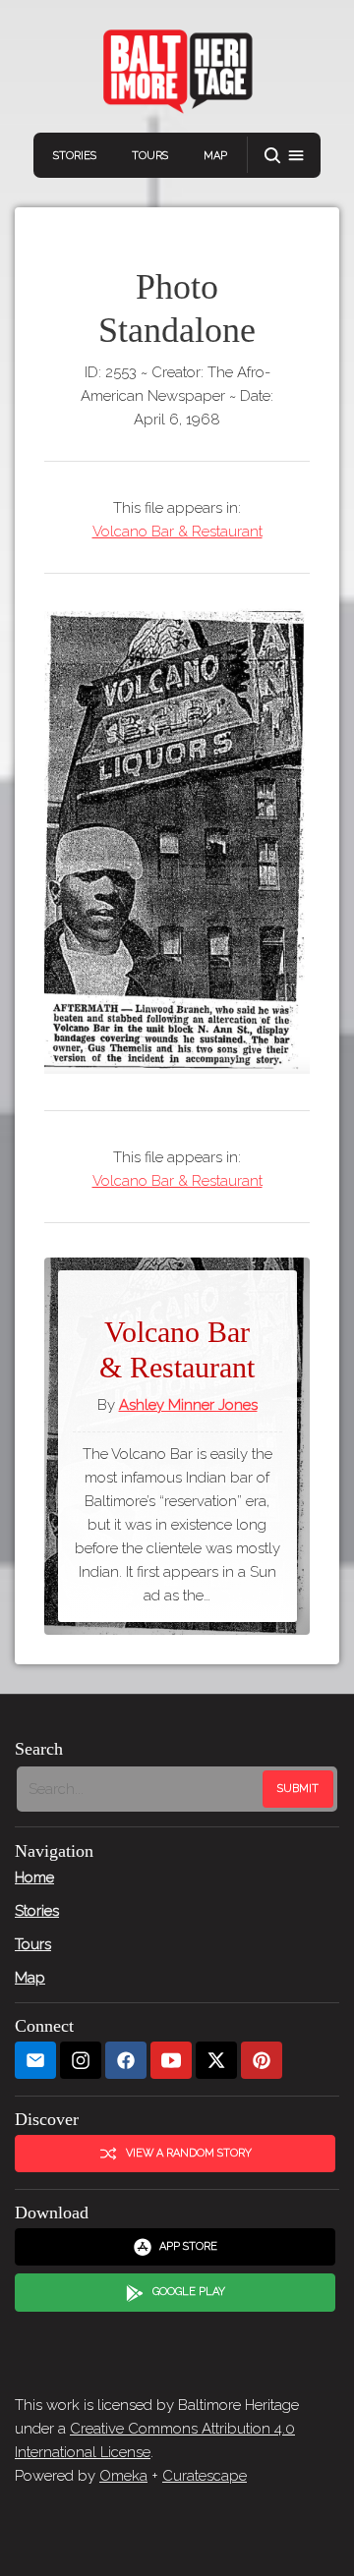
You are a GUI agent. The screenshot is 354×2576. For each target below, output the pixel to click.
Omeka (123, 2476)
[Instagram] (81, 2061)
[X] (216, 2061)
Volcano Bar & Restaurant (177, 532)
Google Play (189, 2292)
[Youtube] (171, 2061)
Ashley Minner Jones (188, 1405)
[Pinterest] (262, 2061)
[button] (284, 156)
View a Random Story (189, 2153)
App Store (188, 2246)
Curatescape (205, 2476)
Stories (75, 156)
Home (34, 1877)
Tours (150, 156)
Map (215, 156)
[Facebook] (126, 2061)
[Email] (35, 2061)
